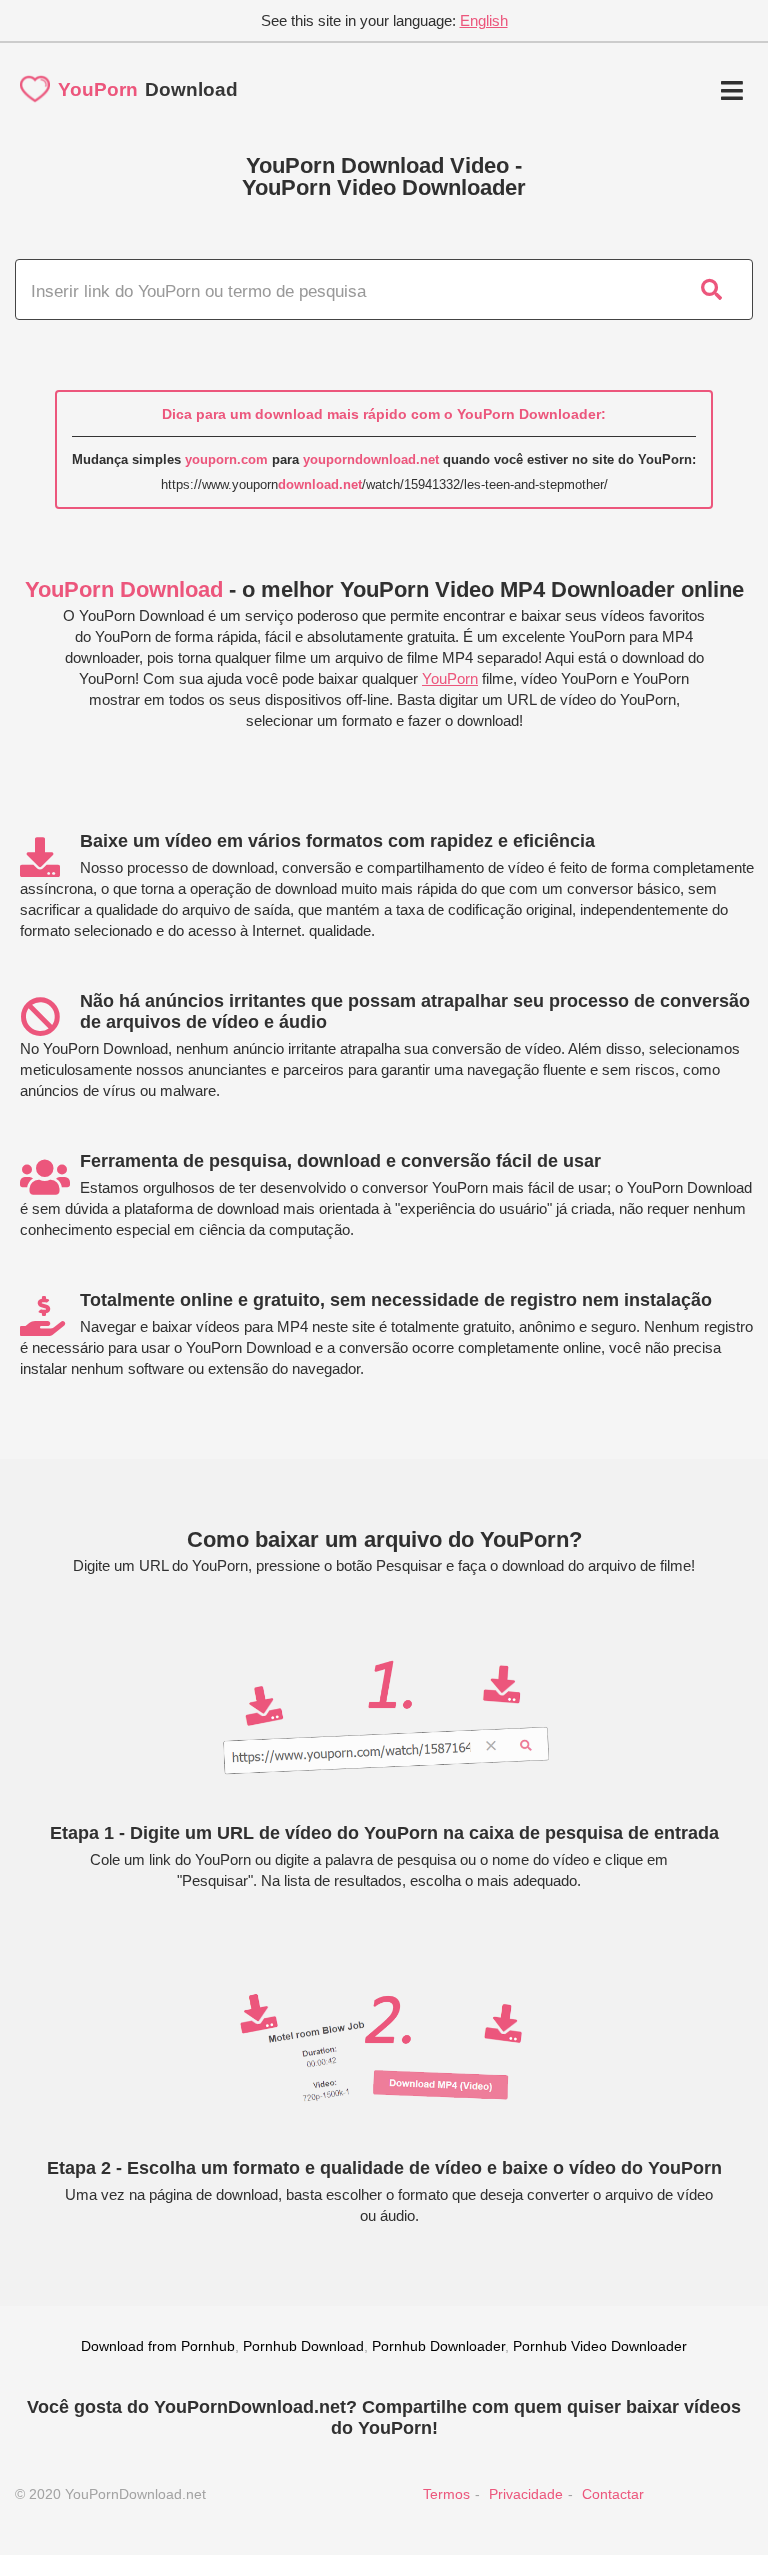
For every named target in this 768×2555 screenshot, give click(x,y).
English (484, 20)
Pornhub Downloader (438, 2346)
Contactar (613, 2494)
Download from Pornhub (158, 2346)
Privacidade (526, 2494)
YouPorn (450, 678)
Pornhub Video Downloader (600, 2346)
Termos (446, 2494)
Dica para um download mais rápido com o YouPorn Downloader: (384, 414)
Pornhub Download (303, 2346)
